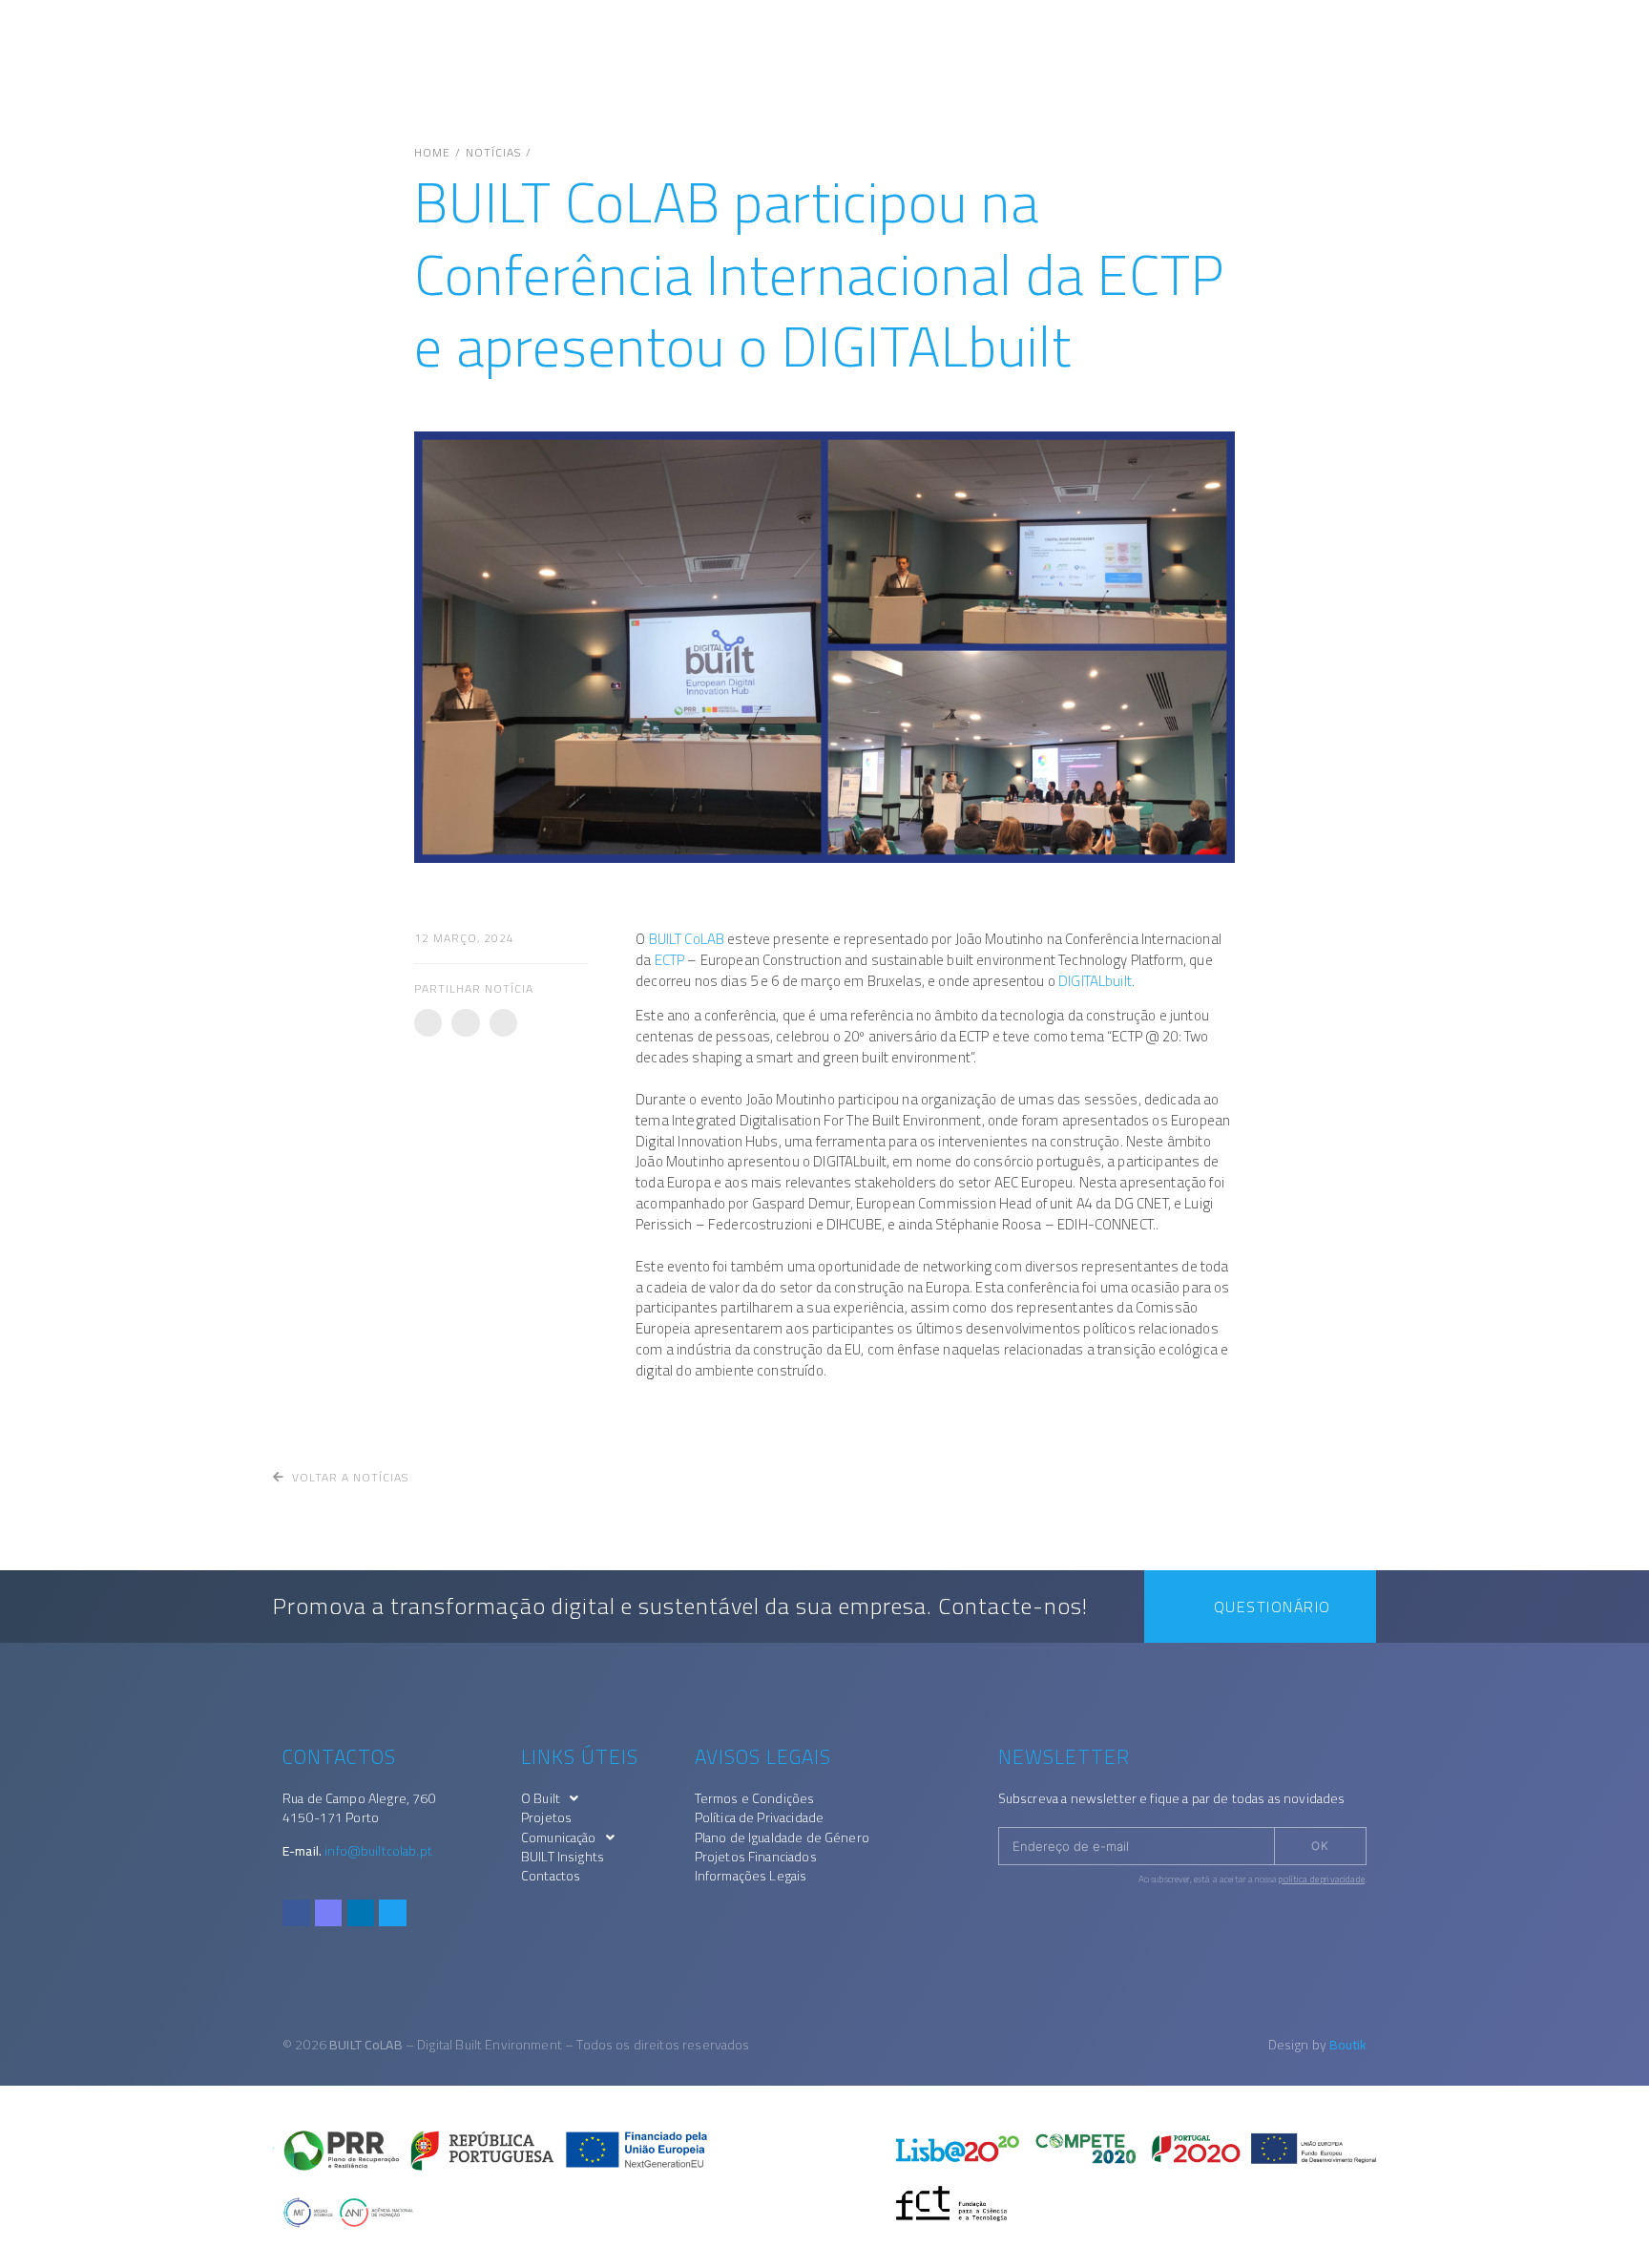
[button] (428, 1023)
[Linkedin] (361, 1913)
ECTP (670, 960)
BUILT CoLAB (687, 939)
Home (432, 153)
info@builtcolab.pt (378, 1851)
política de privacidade (1321, 1879)
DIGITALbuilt (1095, 981)
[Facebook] (296, 1913)
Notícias (493, 153)
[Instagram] (329, 1913)
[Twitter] (393, 1913)
